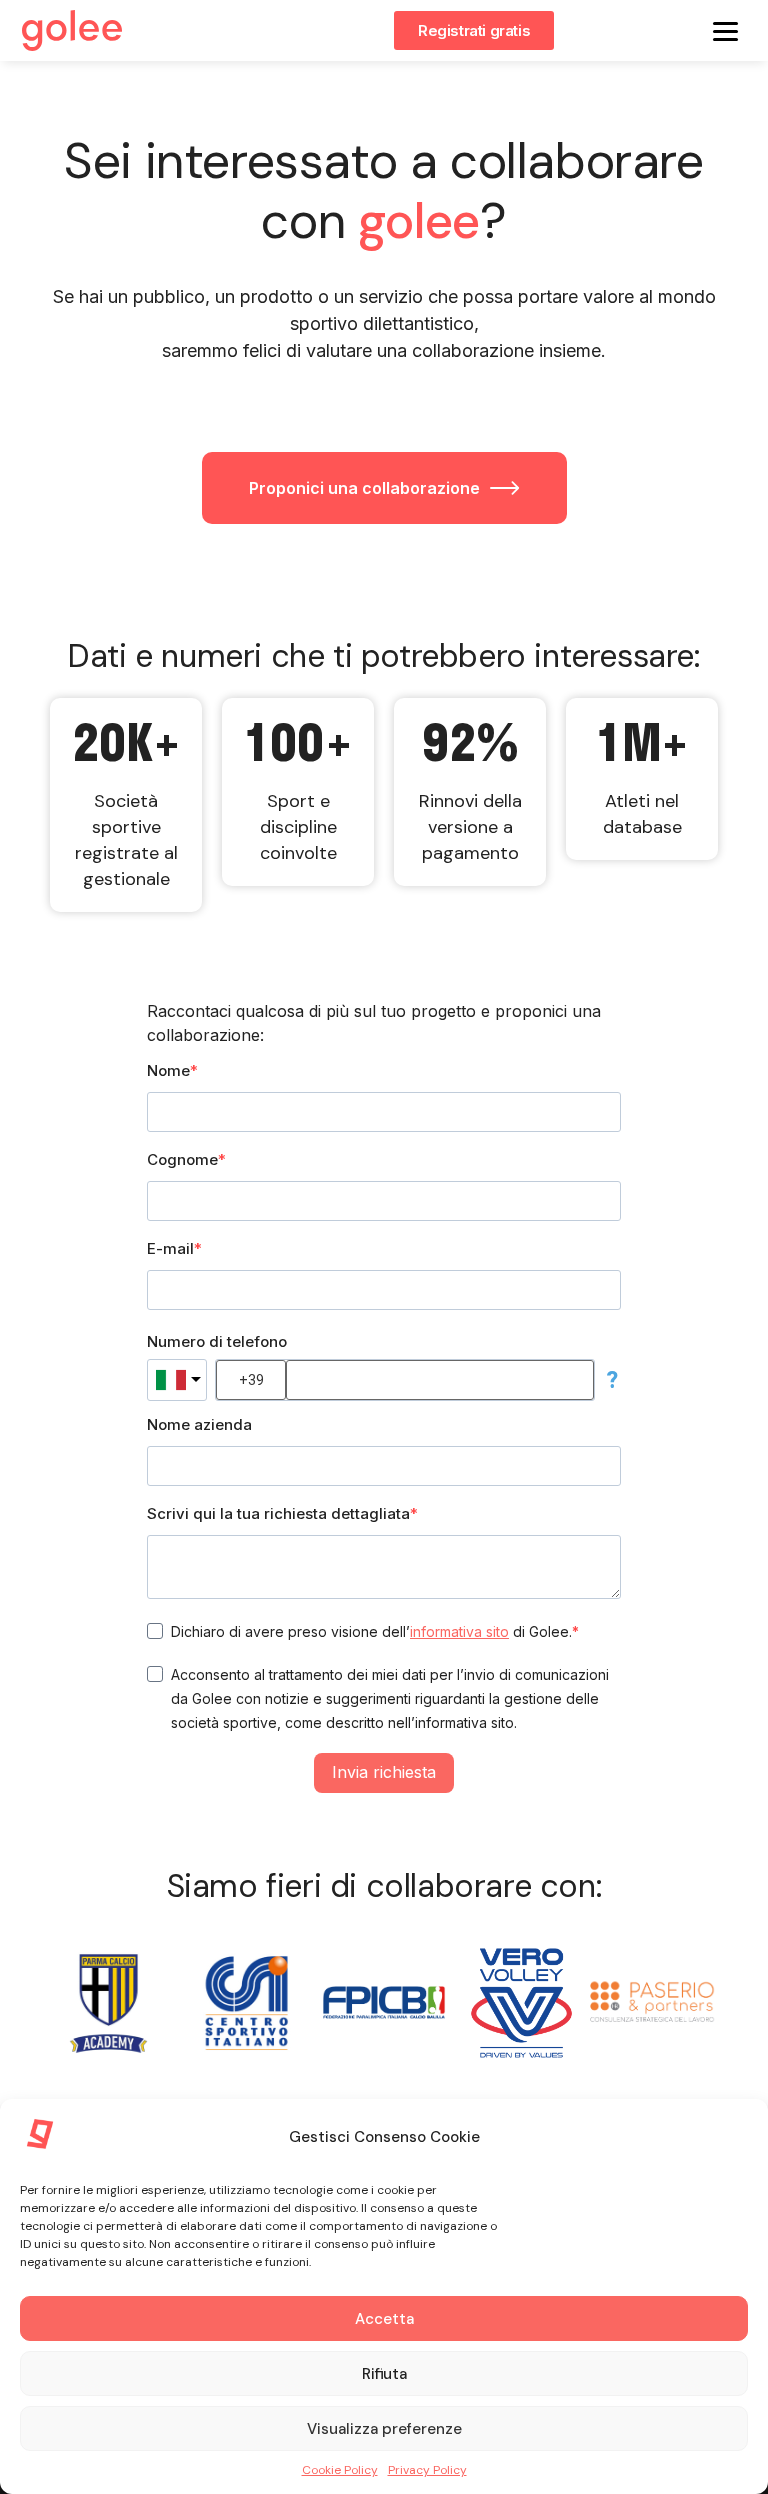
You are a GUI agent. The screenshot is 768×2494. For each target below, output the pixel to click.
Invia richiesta (384, 1772)
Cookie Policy (340, 2470)
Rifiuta (384, 2374)
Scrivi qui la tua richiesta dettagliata (278, 1513)
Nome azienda (199, 1424)
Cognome (182, 1159)
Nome (168, 1070)
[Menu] (725, 30)
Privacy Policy (427, 2470)
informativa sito (459, 1631)
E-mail (170, 1248)
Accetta (384, 2319)
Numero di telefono (217, 1341)
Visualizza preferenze (384, 2429)
